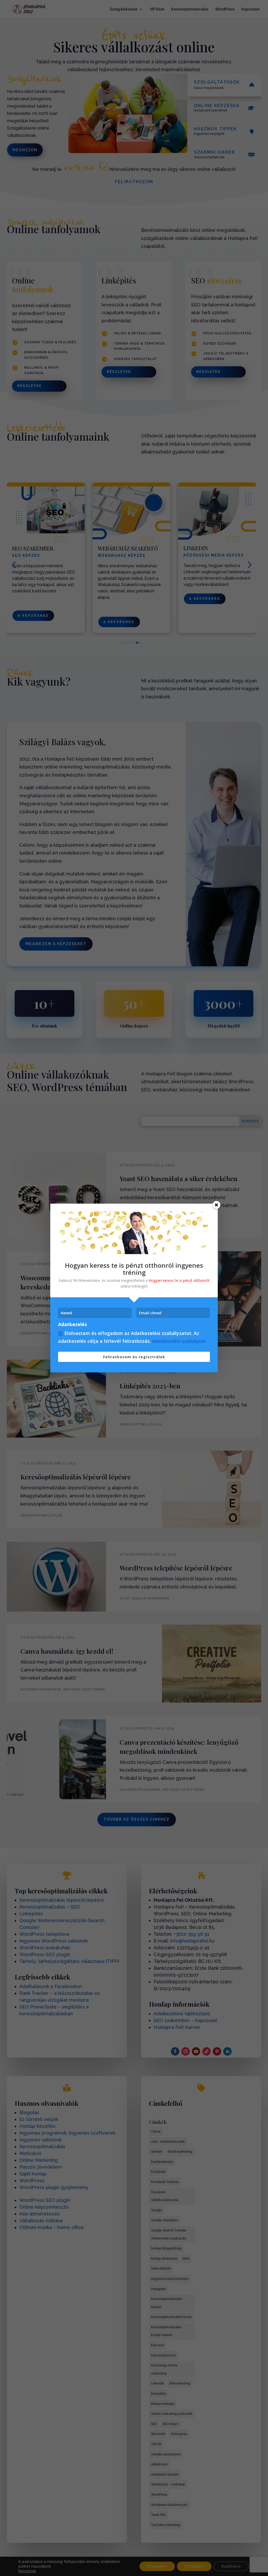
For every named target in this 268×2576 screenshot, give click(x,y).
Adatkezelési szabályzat (179, 1341)
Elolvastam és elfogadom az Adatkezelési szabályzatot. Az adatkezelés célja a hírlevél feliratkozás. (132, 1337)
